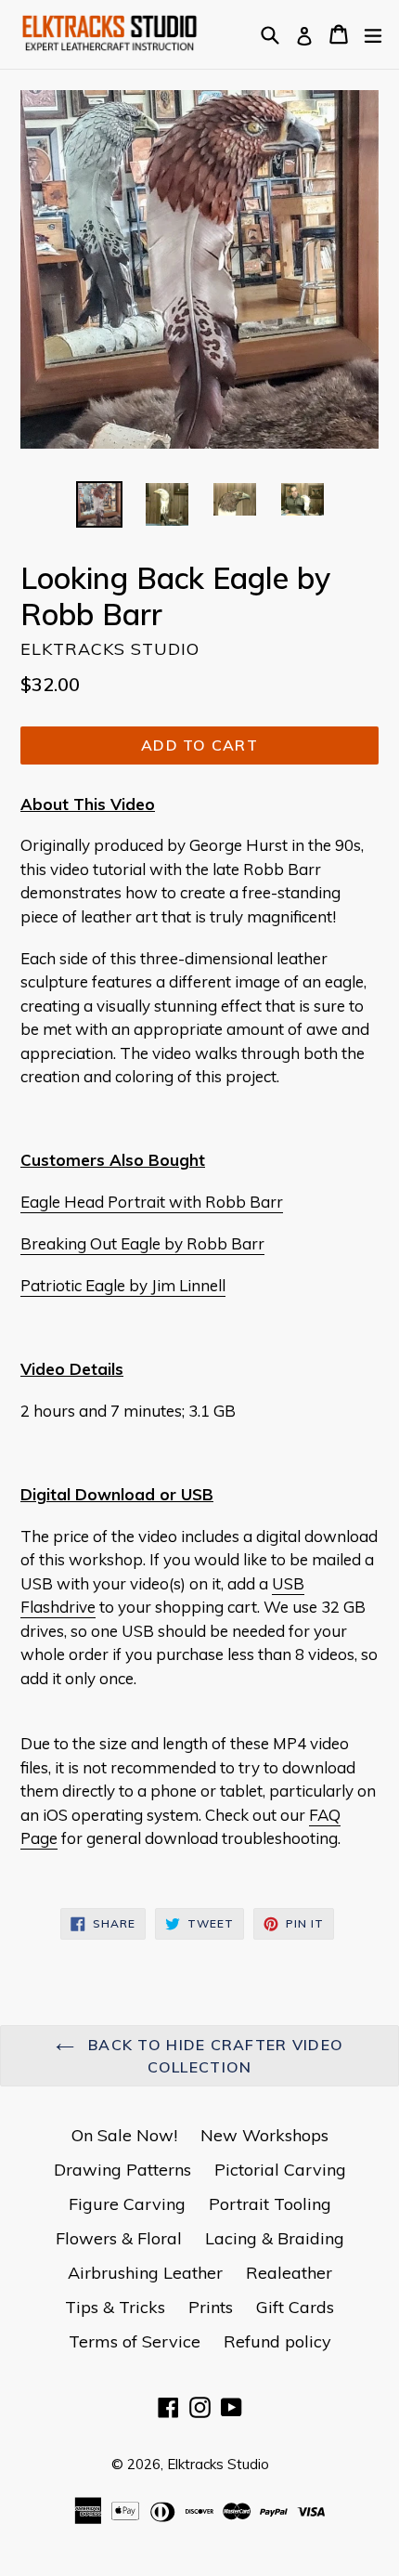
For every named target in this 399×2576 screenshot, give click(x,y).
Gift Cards (295, 2307)
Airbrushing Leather (145, 2273)
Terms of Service (135, 2341)
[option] (99, 504)
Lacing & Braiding (275, 2238)
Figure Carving (127, 2204)
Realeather (289, 2273)
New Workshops (264, 2135)
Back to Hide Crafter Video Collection (214, 2056)
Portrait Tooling (270, 2204)
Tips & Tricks (115, 2307)
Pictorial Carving (280, 2170)
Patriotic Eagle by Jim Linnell (123, 1285)
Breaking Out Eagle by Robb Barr (142, 1243)
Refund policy (277, 2341)
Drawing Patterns (122, 2170)
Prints (211, 2307)
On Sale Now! (124, 2135)
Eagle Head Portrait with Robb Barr (152, 1202)
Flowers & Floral (119, 2238)
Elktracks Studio (218, 2464)
